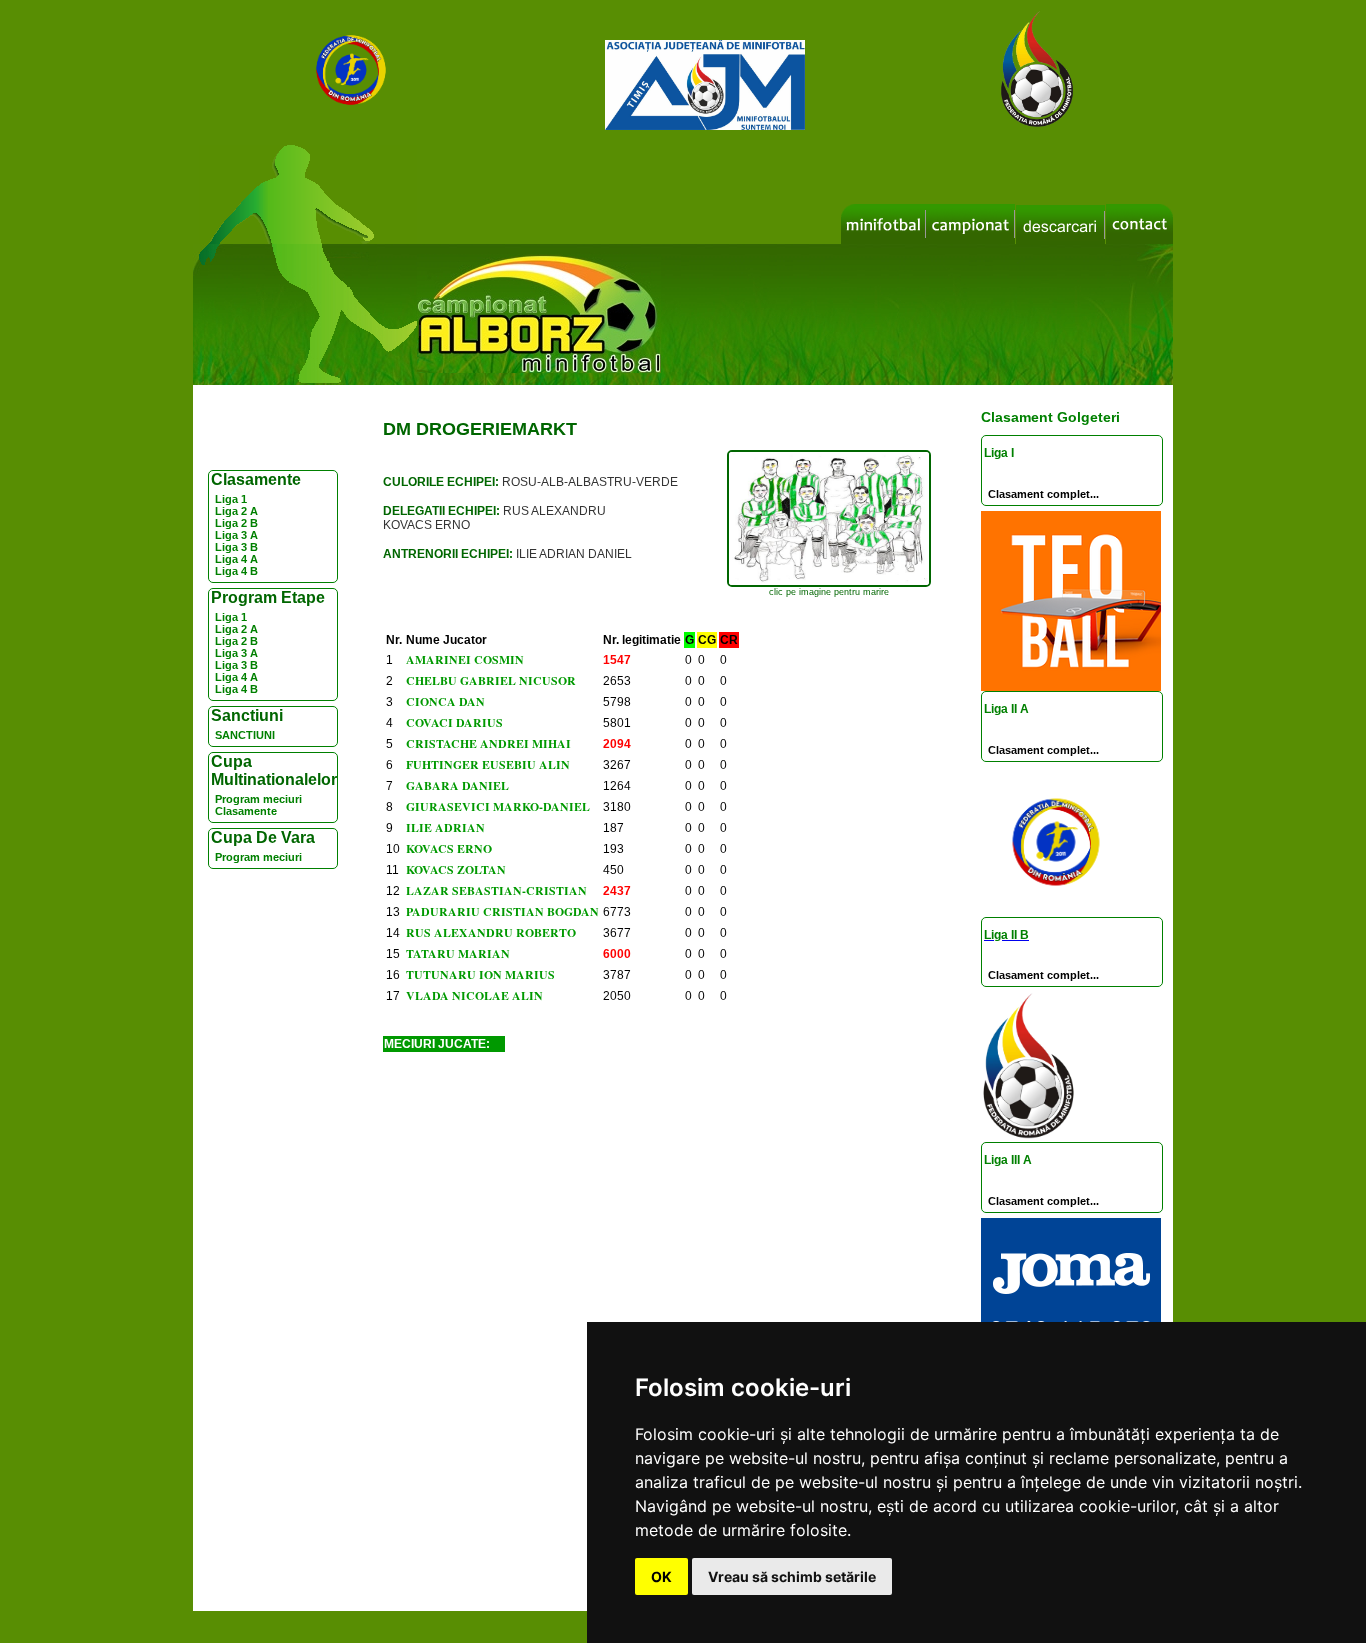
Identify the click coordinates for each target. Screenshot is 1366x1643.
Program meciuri (258, 799)
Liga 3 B (236, 547)
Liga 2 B (236, 523)
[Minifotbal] (883, 224)
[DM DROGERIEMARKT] (829, 583)
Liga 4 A (236, 559)
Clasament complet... (1043, 494)
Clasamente (246, 811)
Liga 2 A (236, 511)
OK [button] (661, 1576)
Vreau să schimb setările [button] (792, 1576)
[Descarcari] (1060, 225)
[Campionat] (970, 224)
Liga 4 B (236, 571)
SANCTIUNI (245, 735)
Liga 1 (231, 499)
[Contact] (1139, 224)
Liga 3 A (236, 535)
